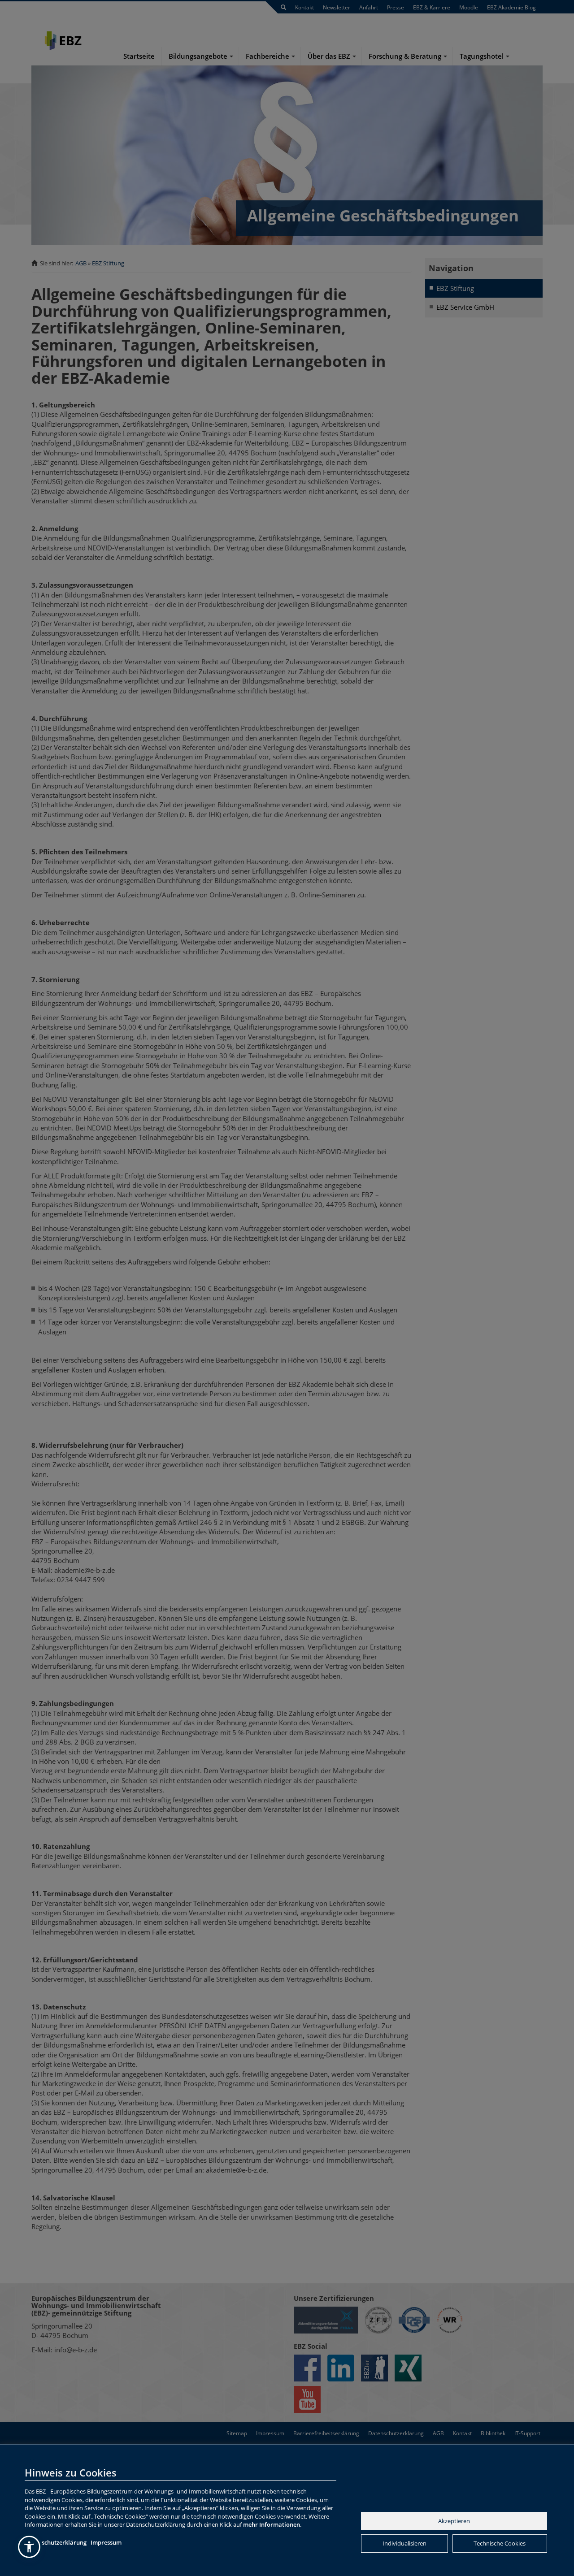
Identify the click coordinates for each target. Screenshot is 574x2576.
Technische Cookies (500, 2543)
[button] (29, 2547)
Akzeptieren (454, 2521)
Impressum (106, 2542)
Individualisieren (404, 2543)
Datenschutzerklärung (56, 2542)
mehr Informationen (272, 2524)
